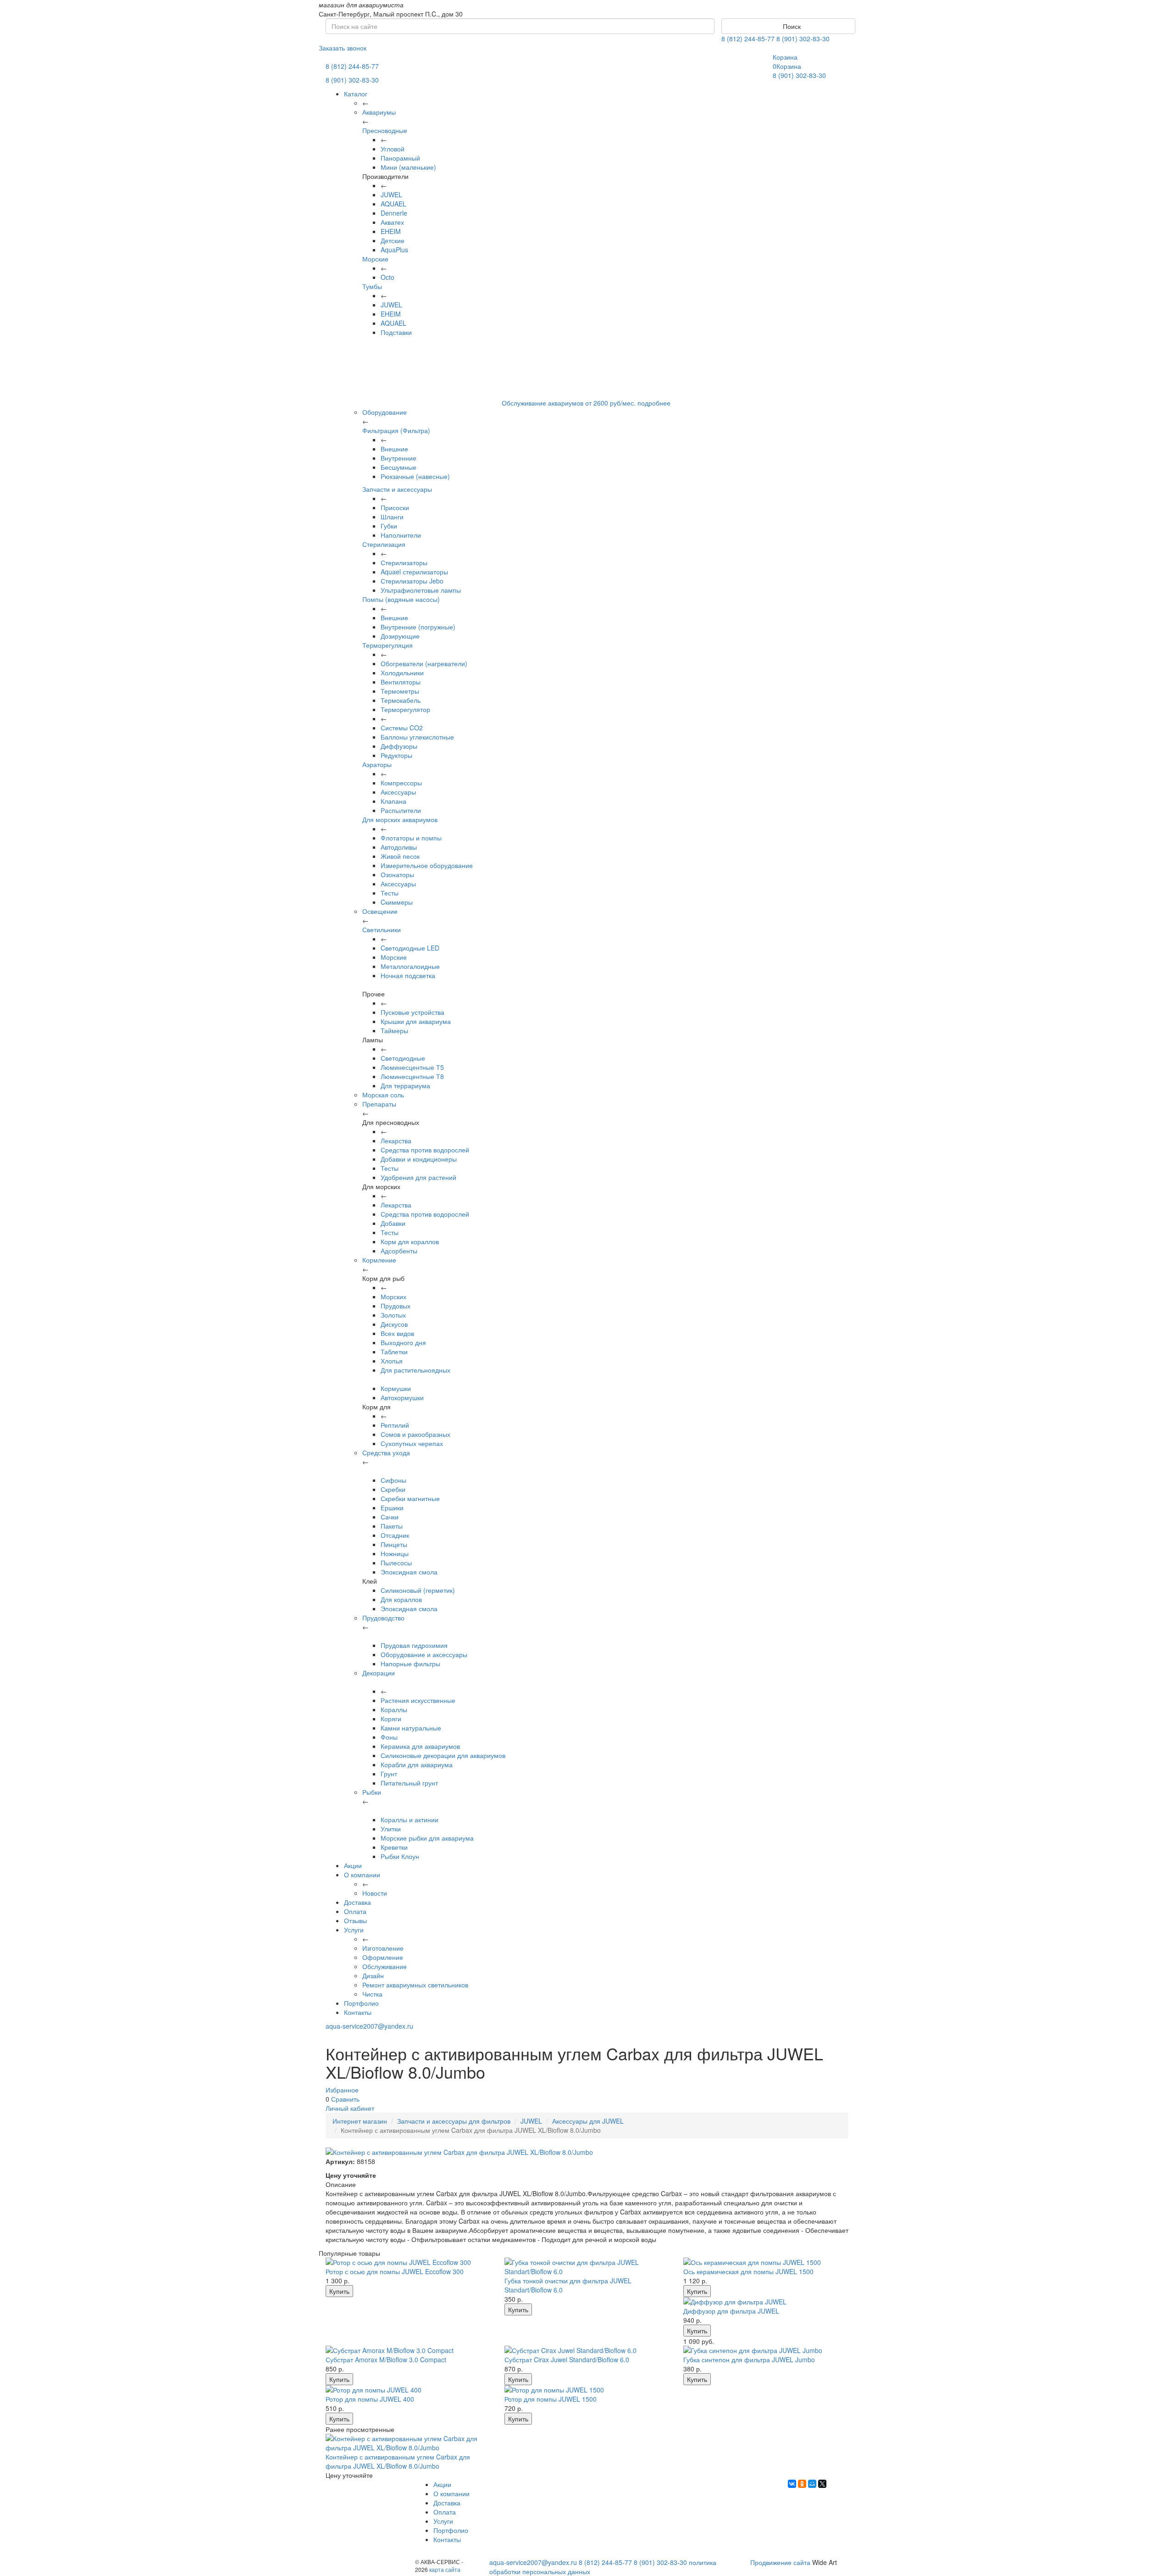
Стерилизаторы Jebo (412, 581)
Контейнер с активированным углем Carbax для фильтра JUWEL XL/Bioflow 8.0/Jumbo (398, 2461)
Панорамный (400, 158)
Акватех (392, 222)
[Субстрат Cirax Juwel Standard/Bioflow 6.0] (587, 2350)
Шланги (392, 517)
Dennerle (394, 213)
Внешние (394, 449)
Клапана (393, 801)
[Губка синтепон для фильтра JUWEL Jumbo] (766, 2350)
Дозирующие (400, 636)
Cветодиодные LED (410, 948)
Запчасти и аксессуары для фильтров (454, 2121)
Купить (339, 2291)
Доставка (357, 1902)
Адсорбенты (399, 1251)
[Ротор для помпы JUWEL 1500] (587, 2390)
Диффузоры (399, 746)
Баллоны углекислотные (417, 737)
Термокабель (401, 700)
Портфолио (361, 2003)
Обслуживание (385, 1966)
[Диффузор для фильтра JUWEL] (766, 2302)
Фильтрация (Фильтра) (396, 430)
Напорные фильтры (410, 1664)
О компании (362, 1875)
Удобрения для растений (418, 1177)
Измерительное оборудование (427, 865)
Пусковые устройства (413, 1012)
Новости (375, 1893)
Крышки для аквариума (416, 1021)
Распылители (401, 810)
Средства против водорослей (425, 1150)
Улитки (391, 1829)
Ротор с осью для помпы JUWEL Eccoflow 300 (395, 2271)
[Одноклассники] (802, 2484)
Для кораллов (401, 1599)
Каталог (356, 94)
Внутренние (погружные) (418, 627)
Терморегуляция (388, 645)
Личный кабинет (350, 2108)
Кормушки (396, 1388)
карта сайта (445, 2569)
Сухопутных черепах (412, 1443)
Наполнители (401, 535)
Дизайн (373, 1975)
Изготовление (383, 1948)
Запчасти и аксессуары (397, 489)
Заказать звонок (343, 48)
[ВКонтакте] (792, 2484)
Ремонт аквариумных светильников (415, 1985)
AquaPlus (394, 250)
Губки (389, 526)
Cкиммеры (397, 902)
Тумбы (372, 286)
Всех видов (397, 1333)
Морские (375, 259)
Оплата (355, 1911)
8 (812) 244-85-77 (748, 39)
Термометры (400, 691)
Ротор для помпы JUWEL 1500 (551, 2399)
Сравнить (345, 2099)
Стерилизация (384, 544)
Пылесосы (396, 1563)
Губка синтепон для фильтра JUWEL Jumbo (749, 2359)
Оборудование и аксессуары (424, 1654)
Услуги (354, 1930)
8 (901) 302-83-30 (803, 39)
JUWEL (391, 195)
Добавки (393, 1223)
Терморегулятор (405, 709)
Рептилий (395, 1425)
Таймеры (394, 1030)
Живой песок (400, 856)
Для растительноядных (415, 1370)
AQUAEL (393, 204)
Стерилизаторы (404, 562)
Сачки (390, 1517)
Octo (388, 277)
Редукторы (396, 755)
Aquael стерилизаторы (414, 572)
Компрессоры (401, 783)
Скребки (393, 1489)
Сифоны (393, 1480)
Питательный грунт (409, 1783)
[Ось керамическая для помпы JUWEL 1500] (766, 2262)
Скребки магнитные (410, 1498)
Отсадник (395, 1535)
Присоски (395, 507)
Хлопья (392, 1361)
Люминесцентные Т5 (412, 1067)
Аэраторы (377, 764)
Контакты (358, 2012)
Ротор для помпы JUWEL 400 (370, 2399)
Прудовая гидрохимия (414, 1645)
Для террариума (405, 1085)
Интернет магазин (360, 2121)
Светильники (382, 929)
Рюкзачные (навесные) (415, 476)
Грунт (389, 1774)
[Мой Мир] (812, 2484)
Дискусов (394, 1324)
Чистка (372, 1994)
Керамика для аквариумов (420, 1746)
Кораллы (394, 1709)
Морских (393, 1296)
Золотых (393, 1315)
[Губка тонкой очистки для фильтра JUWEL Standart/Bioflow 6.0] (587, 2267)
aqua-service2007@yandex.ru (369, 2026)
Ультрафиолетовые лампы (421, 590)
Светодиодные (403, 1058)
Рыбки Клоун (400, 1856)
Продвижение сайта (780, 2562)
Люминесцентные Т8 (412, 1076)
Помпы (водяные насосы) (401, 599)
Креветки (394, 1847)
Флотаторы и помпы (411, 838)
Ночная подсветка (408, 975)
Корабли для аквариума (417, 1764)
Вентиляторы (401, 682)
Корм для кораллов (410, 1241)
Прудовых (396, 1306)
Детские (393, 240)
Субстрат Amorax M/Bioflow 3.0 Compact (386, 2359)
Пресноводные (385, 130)
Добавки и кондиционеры (419, 1159)
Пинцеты (394, 1544)
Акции (353, 1865)
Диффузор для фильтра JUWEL (731, 2311)
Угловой (393, 149)
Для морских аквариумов (400, 819)
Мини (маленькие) (408, 167)
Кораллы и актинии (410, 1819)
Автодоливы (399, 847)
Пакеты (392, 1526)
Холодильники (402, 673)
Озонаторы (397, 874)
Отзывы (355, 1920)
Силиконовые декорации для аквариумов (443, 1755)
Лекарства (396, 1141)
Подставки (396, 332)
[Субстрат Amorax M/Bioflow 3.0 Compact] (408, 2350)
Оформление (383, 1957)
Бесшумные (399, 467)
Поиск (791, 26)
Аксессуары (398, 792)
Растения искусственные (418, 1700)
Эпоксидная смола (409, 1572)
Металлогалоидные (410, 966)
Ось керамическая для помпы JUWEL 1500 (748, 2271)
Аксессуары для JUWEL (588, 2121)
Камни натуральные (411, 1728)
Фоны (389, 1737)
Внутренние (399, 458)
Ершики (392, 1508)
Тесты (390, 893)
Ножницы (395, 1553)
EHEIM (391, 231)
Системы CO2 (402, 728)
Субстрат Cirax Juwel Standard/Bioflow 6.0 (567, 2359)
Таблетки (394, 1352)
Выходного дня (403, 1342)
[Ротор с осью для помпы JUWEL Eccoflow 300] (408, 2262)
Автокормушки (402, 1397)
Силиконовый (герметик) (418, 1590)
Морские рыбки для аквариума (427, 1838)
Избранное (342, 2090)
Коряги (391, 1719)
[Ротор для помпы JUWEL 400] (408, 2390)
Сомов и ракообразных (415, 1434)
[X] (822, 2484)
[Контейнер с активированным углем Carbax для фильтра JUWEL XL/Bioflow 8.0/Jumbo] (408, 2443)
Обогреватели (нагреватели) (424, 663)
